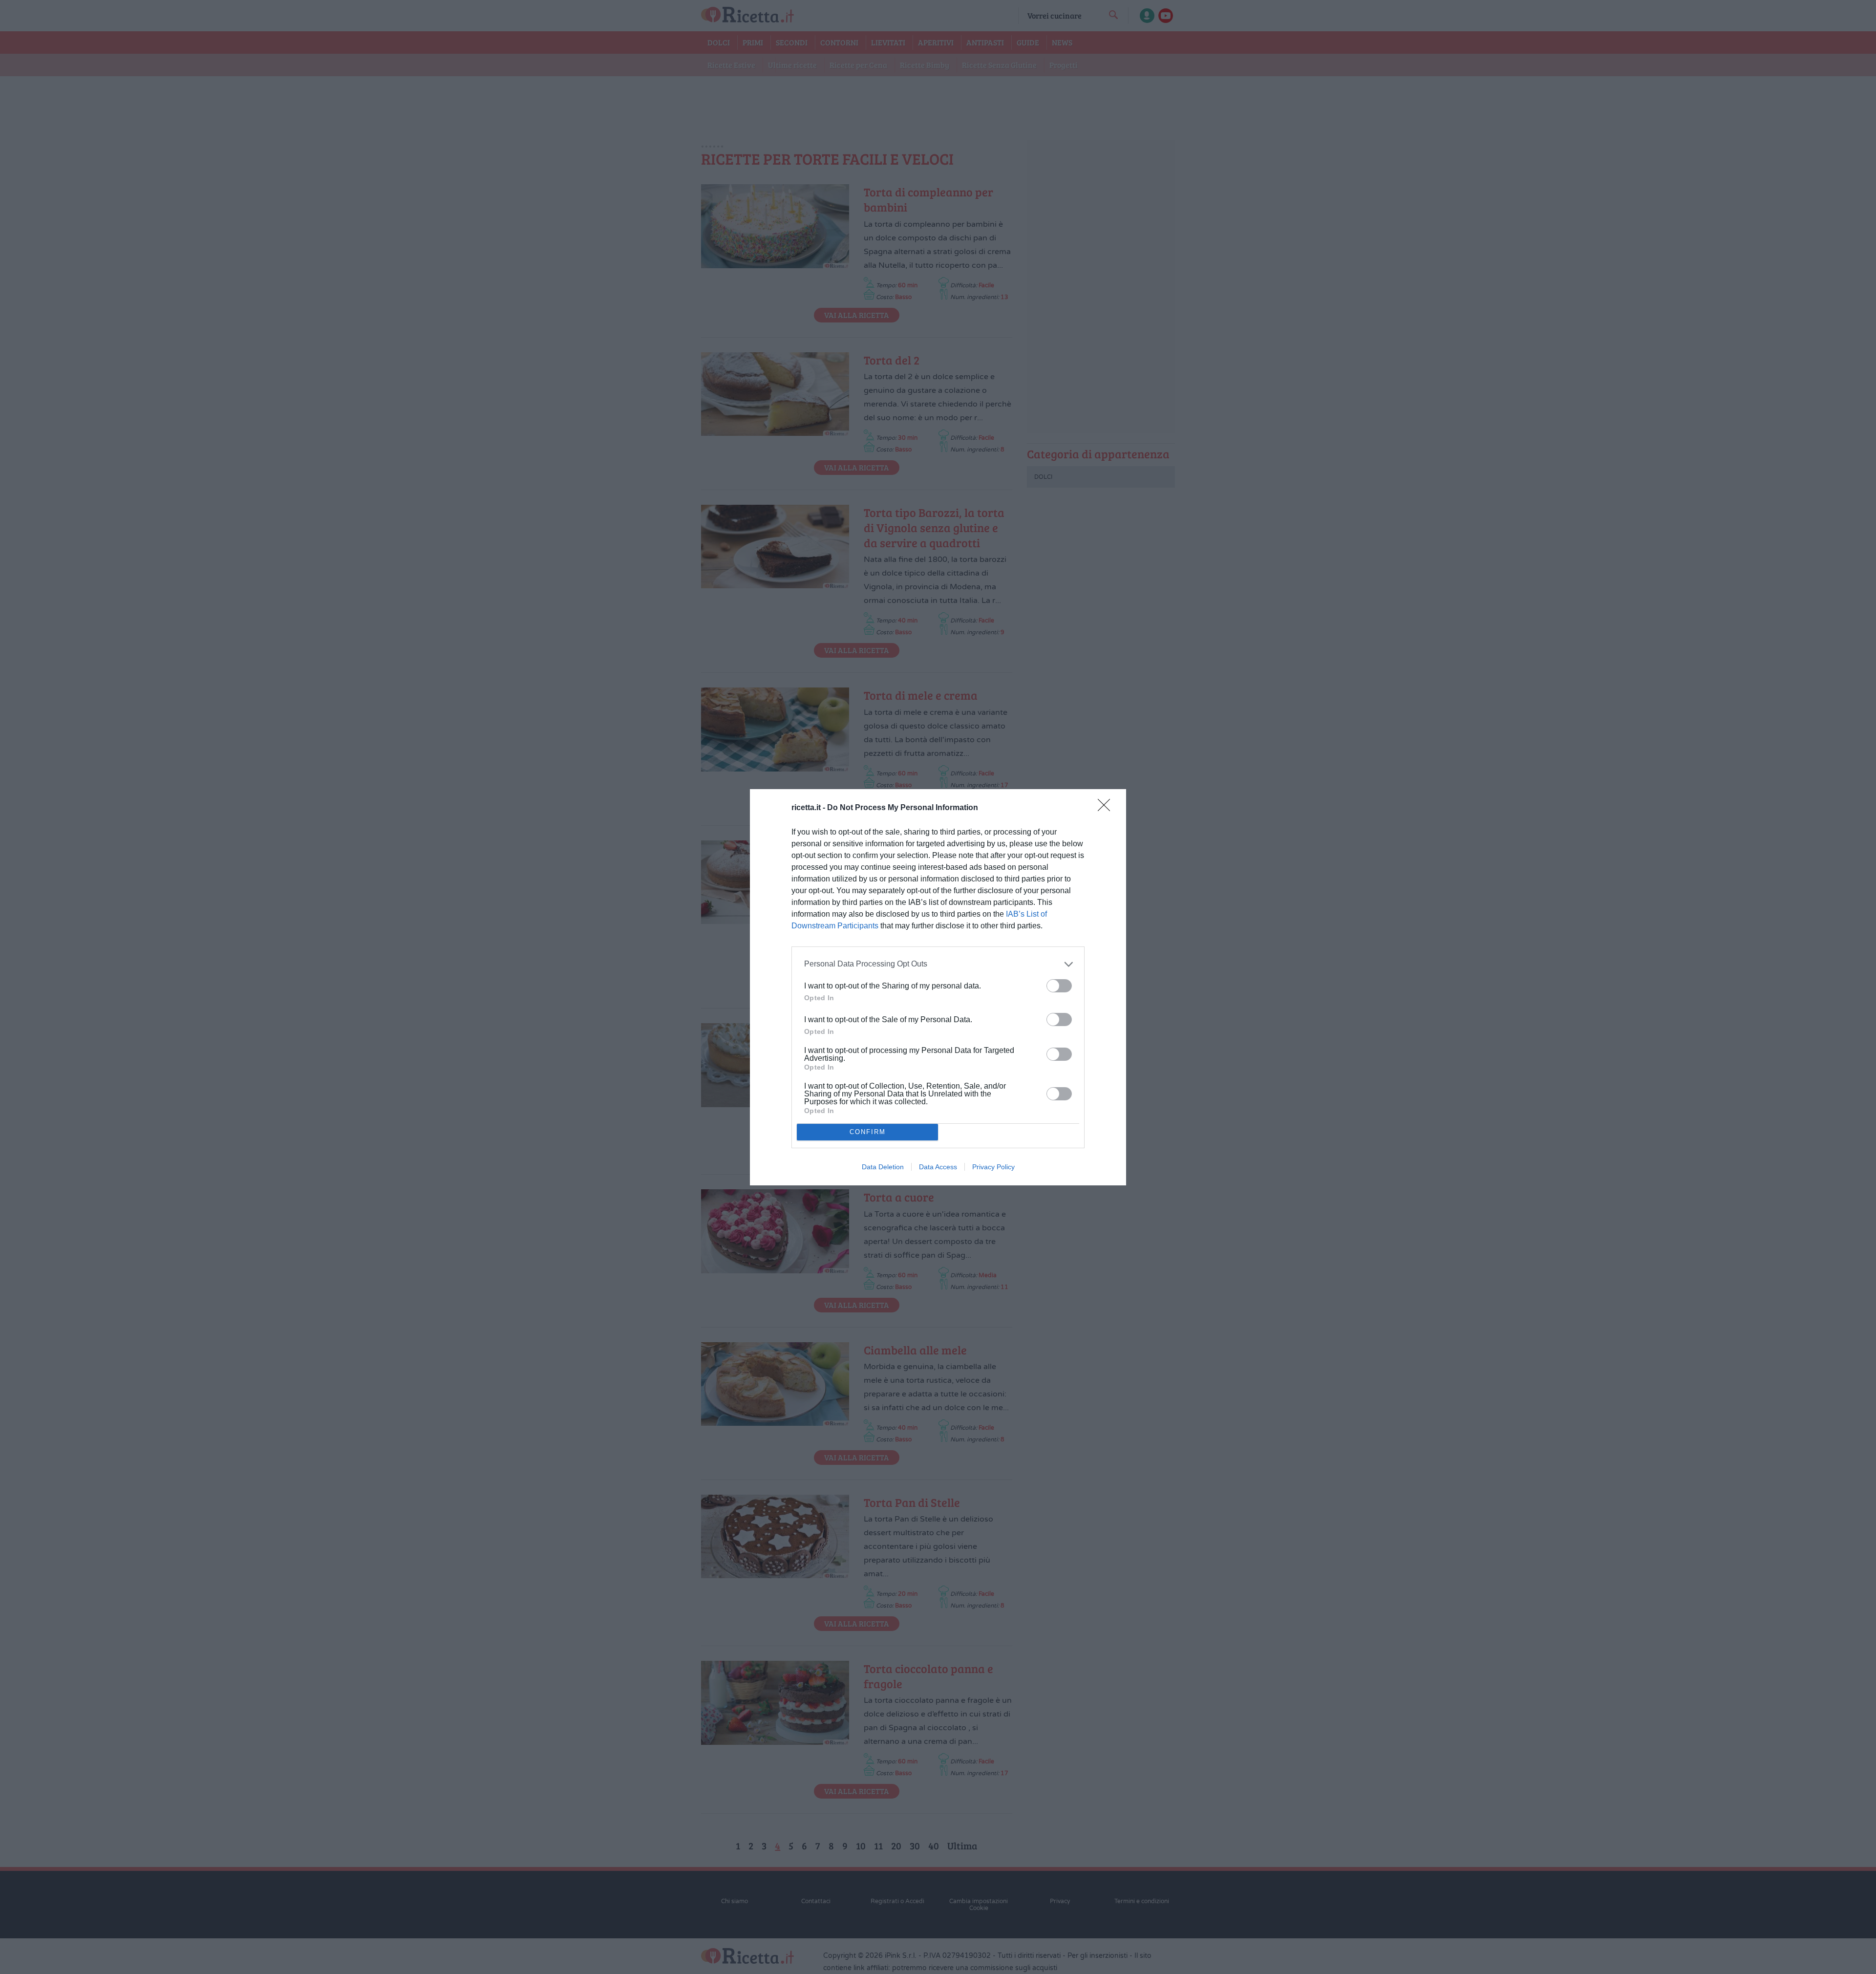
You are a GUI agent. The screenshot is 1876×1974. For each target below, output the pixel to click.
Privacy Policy (993, 1167)
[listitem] (938, 964)
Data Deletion (883, 1167)
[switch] (1059, 986)
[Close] (1107, 808)
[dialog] (938, 987)
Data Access (938, 1167)
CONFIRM (868, 1132)
